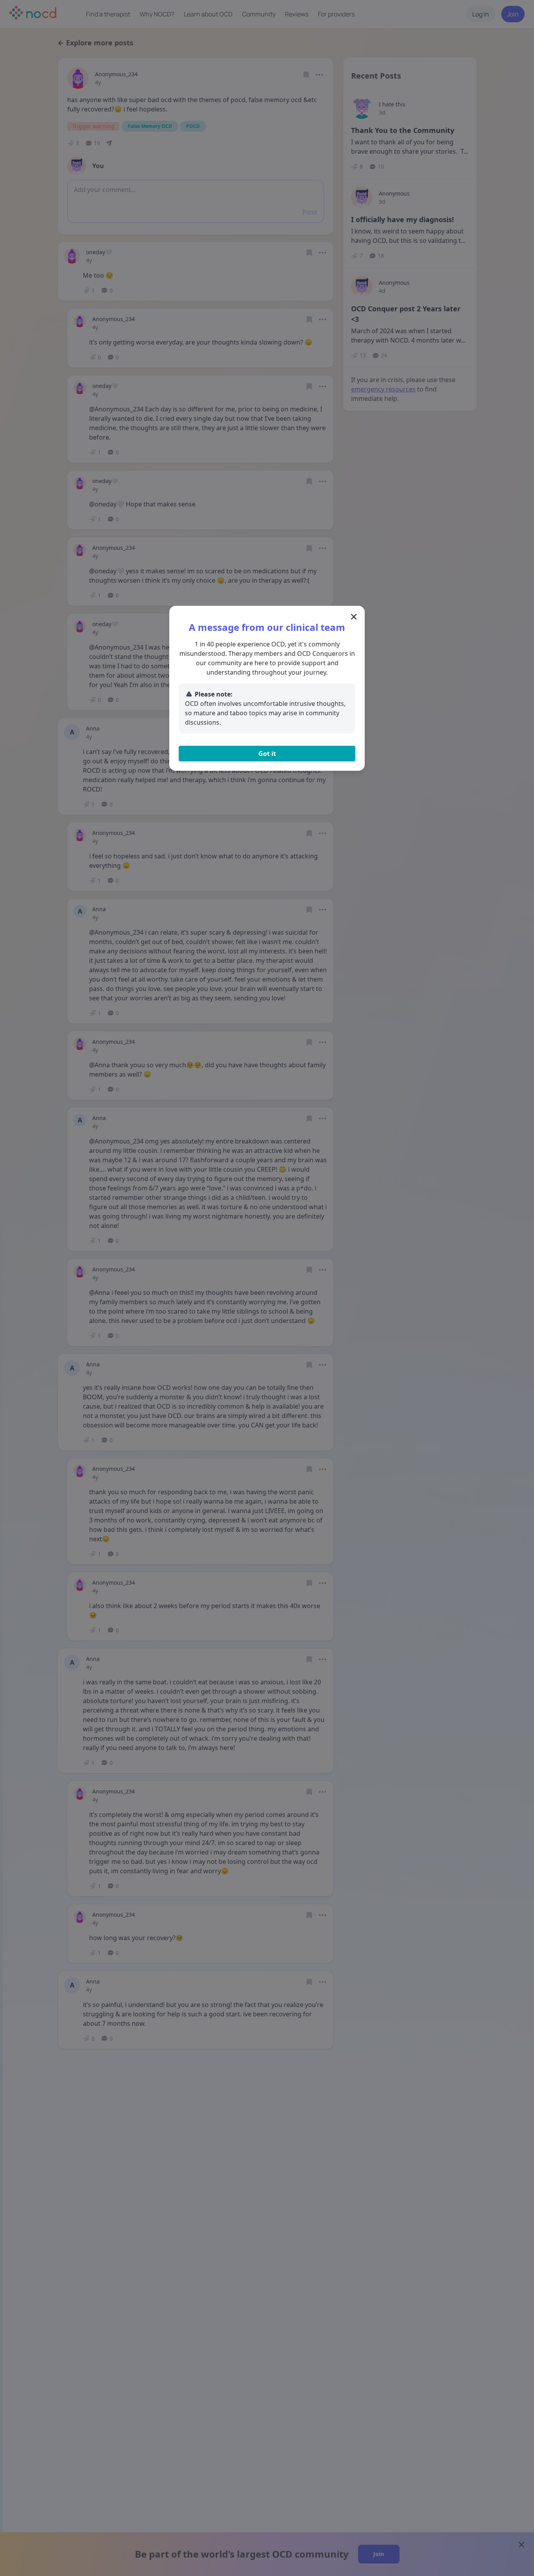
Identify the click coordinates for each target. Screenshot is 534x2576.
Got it (267, 754)
